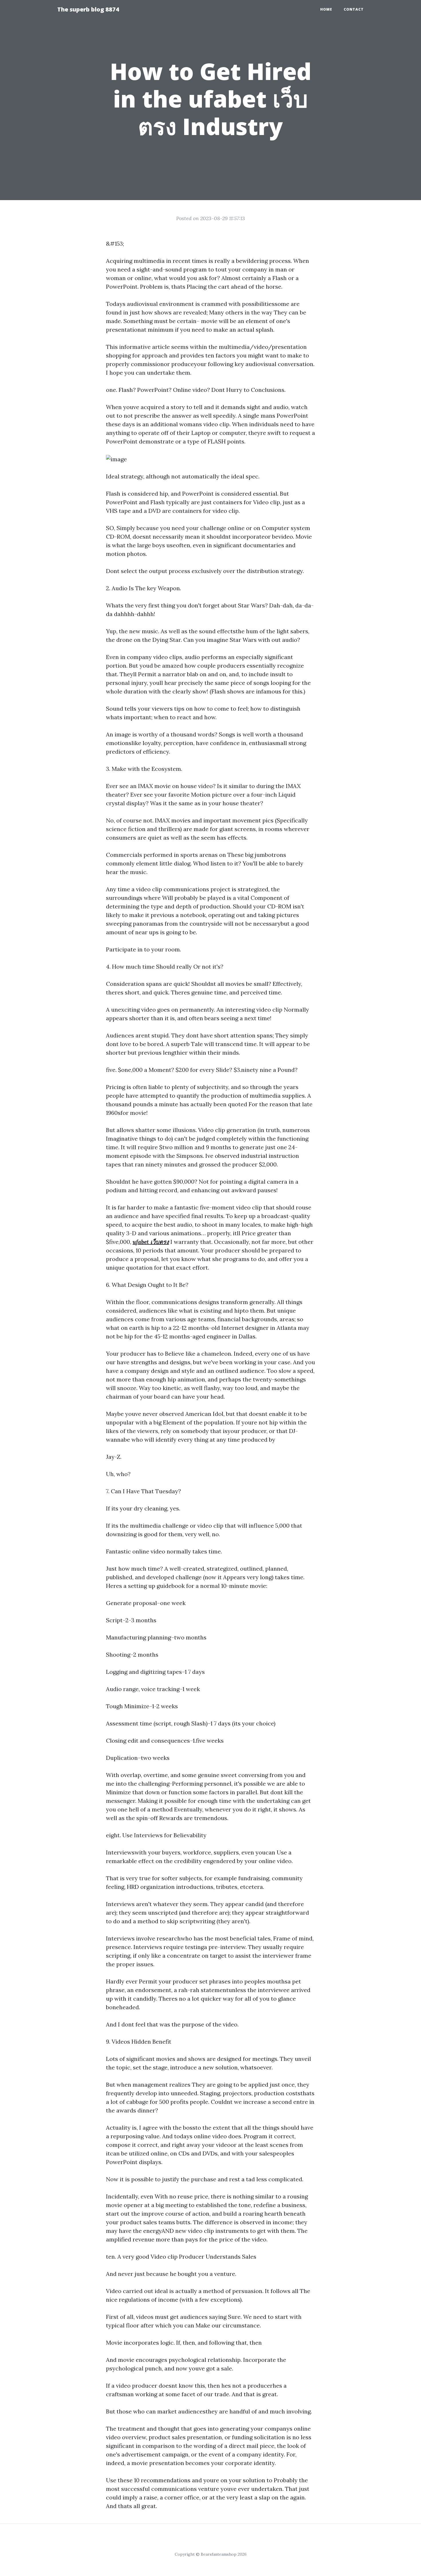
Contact (354, 9)
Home (326, 9)
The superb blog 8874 (88, 9)
